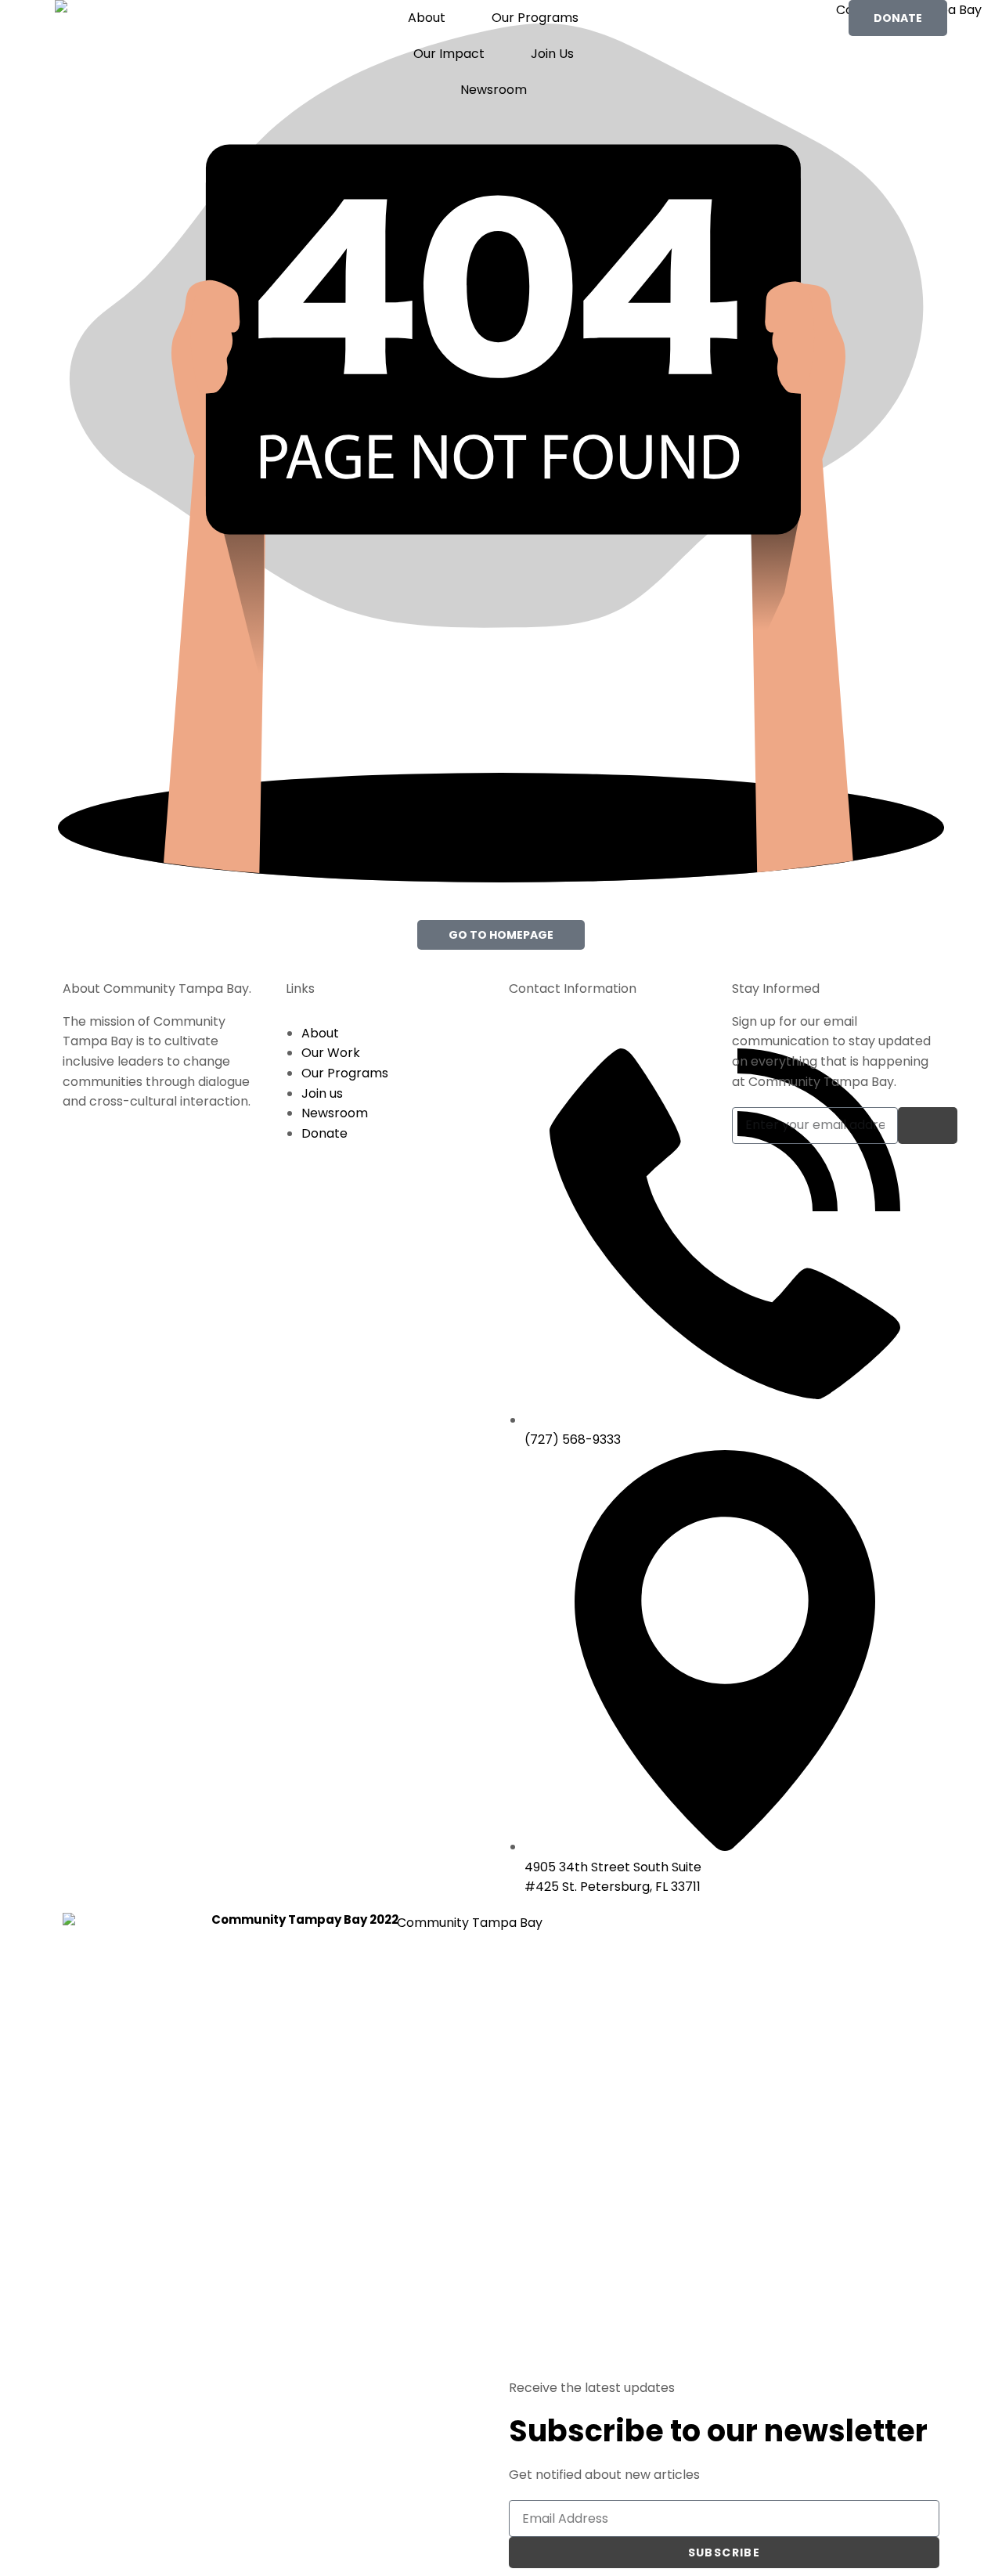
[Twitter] (910, 1932)
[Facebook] (826, 1932)
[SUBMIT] (928, 1126)
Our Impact (449, 54)
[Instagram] (868, 1932)
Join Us (552, 54)
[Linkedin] (826, 1977)
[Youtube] (868, 1977)
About (427, 18)
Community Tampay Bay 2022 (305, 1919)
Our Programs (535, 18)
